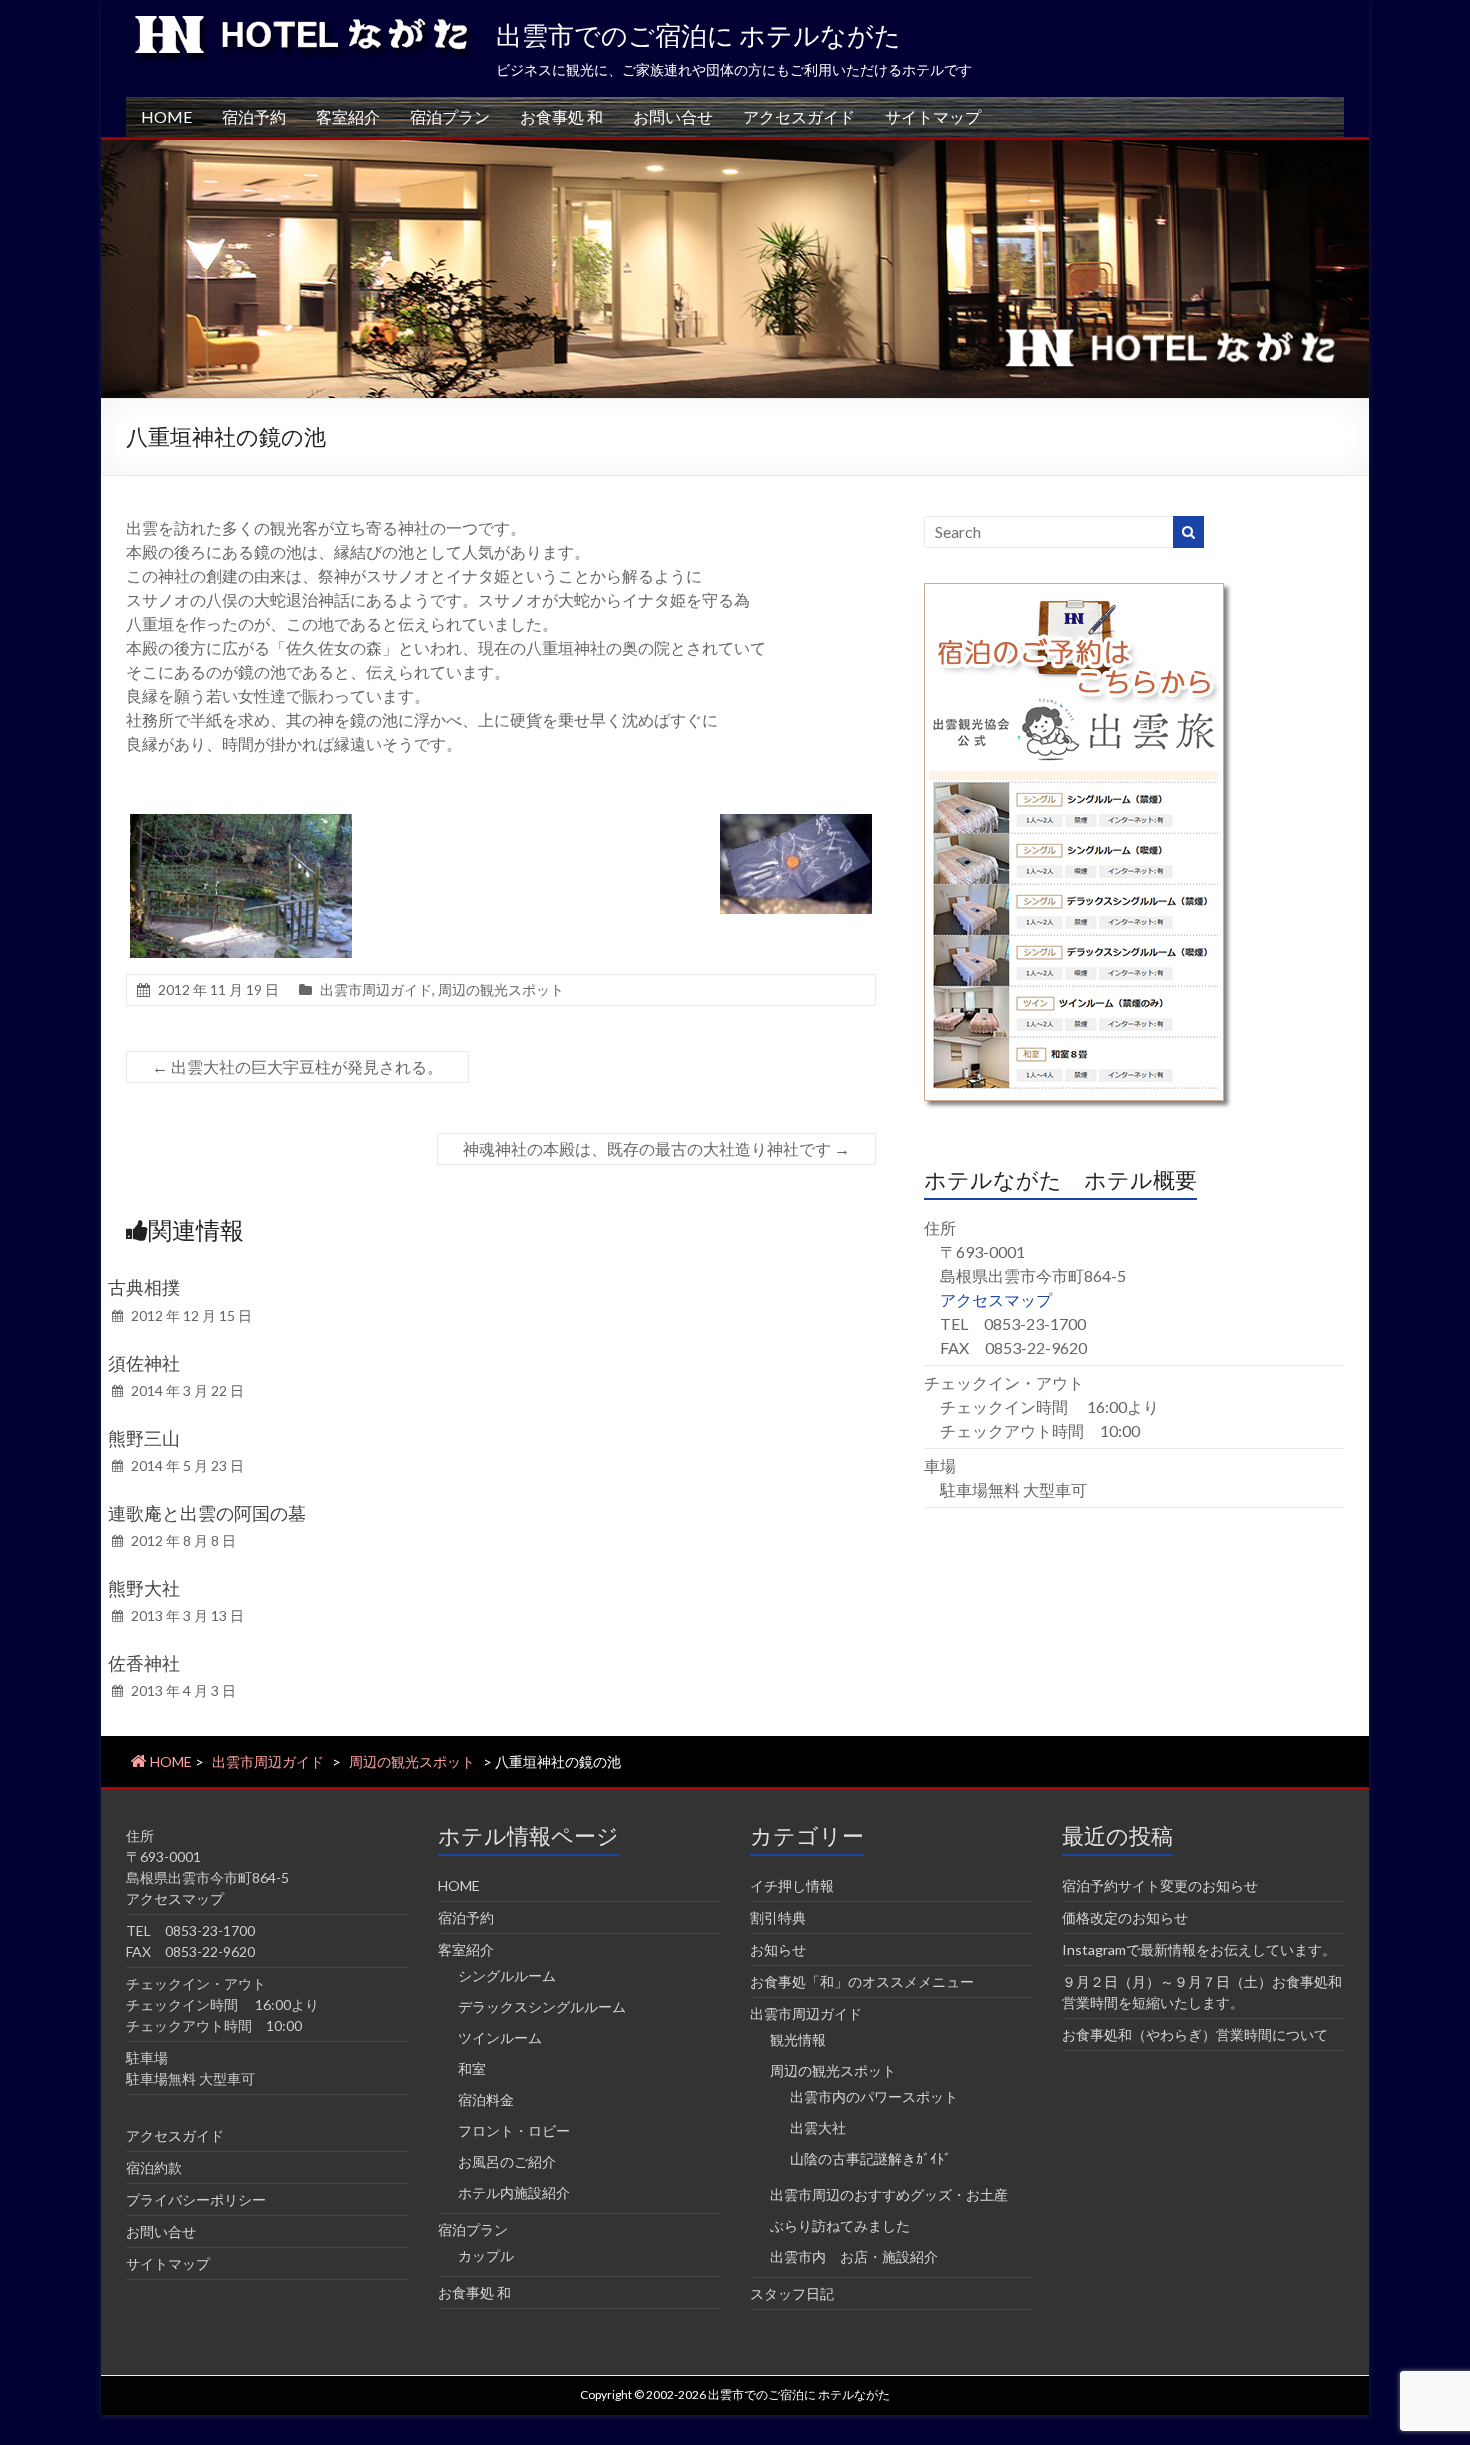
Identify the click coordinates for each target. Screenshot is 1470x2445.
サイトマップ (933, 116)
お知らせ (778, 1949)
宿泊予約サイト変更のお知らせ (1160, 1885)
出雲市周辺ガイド (376, 989)
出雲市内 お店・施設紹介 (854, 2256)
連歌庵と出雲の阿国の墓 (207, 1513)
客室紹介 (348, 116)
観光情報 (798, 2039)
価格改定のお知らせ (1125, 1917)
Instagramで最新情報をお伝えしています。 (1199, 1949)
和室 (472, 2068)
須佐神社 (144, 1363)
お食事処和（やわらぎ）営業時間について (1195, 2034)
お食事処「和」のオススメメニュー (862, 1981)
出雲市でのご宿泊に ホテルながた (698, 35)
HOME (166, 116)
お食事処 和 (561, 116)
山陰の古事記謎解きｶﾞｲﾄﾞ (870, 2158)
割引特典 (778, 1917)
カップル (486, 2255)
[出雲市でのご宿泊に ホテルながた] (735, 149)
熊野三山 (144, 1438)
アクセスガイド (799, 116)
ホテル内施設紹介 (514, 2192)
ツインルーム (500, 2037)
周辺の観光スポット (501, 989)
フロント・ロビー (514, 2130)
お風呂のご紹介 (507, 2161)
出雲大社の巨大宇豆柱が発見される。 (297, 1066)
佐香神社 (144, 1663)
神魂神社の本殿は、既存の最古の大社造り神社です (656, 1148)
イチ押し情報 (792, 1885)
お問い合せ (673, 116)
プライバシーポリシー (196, 2199)
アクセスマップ (996, 1299)
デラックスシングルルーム (542, 2006)
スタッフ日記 (792, 2293)
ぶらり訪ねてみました (840, 2225)
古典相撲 (144, 1287)
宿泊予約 (254, 116)
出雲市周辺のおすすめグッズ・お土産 (889, 2194)
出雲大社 (818, 2127)
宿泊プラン (450, 116)
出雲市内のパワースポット (874, 2096)
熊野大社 (144, 1588)
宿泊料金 (486, 2099)
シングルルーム (507, 1975)
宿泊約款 (154, 2167)
